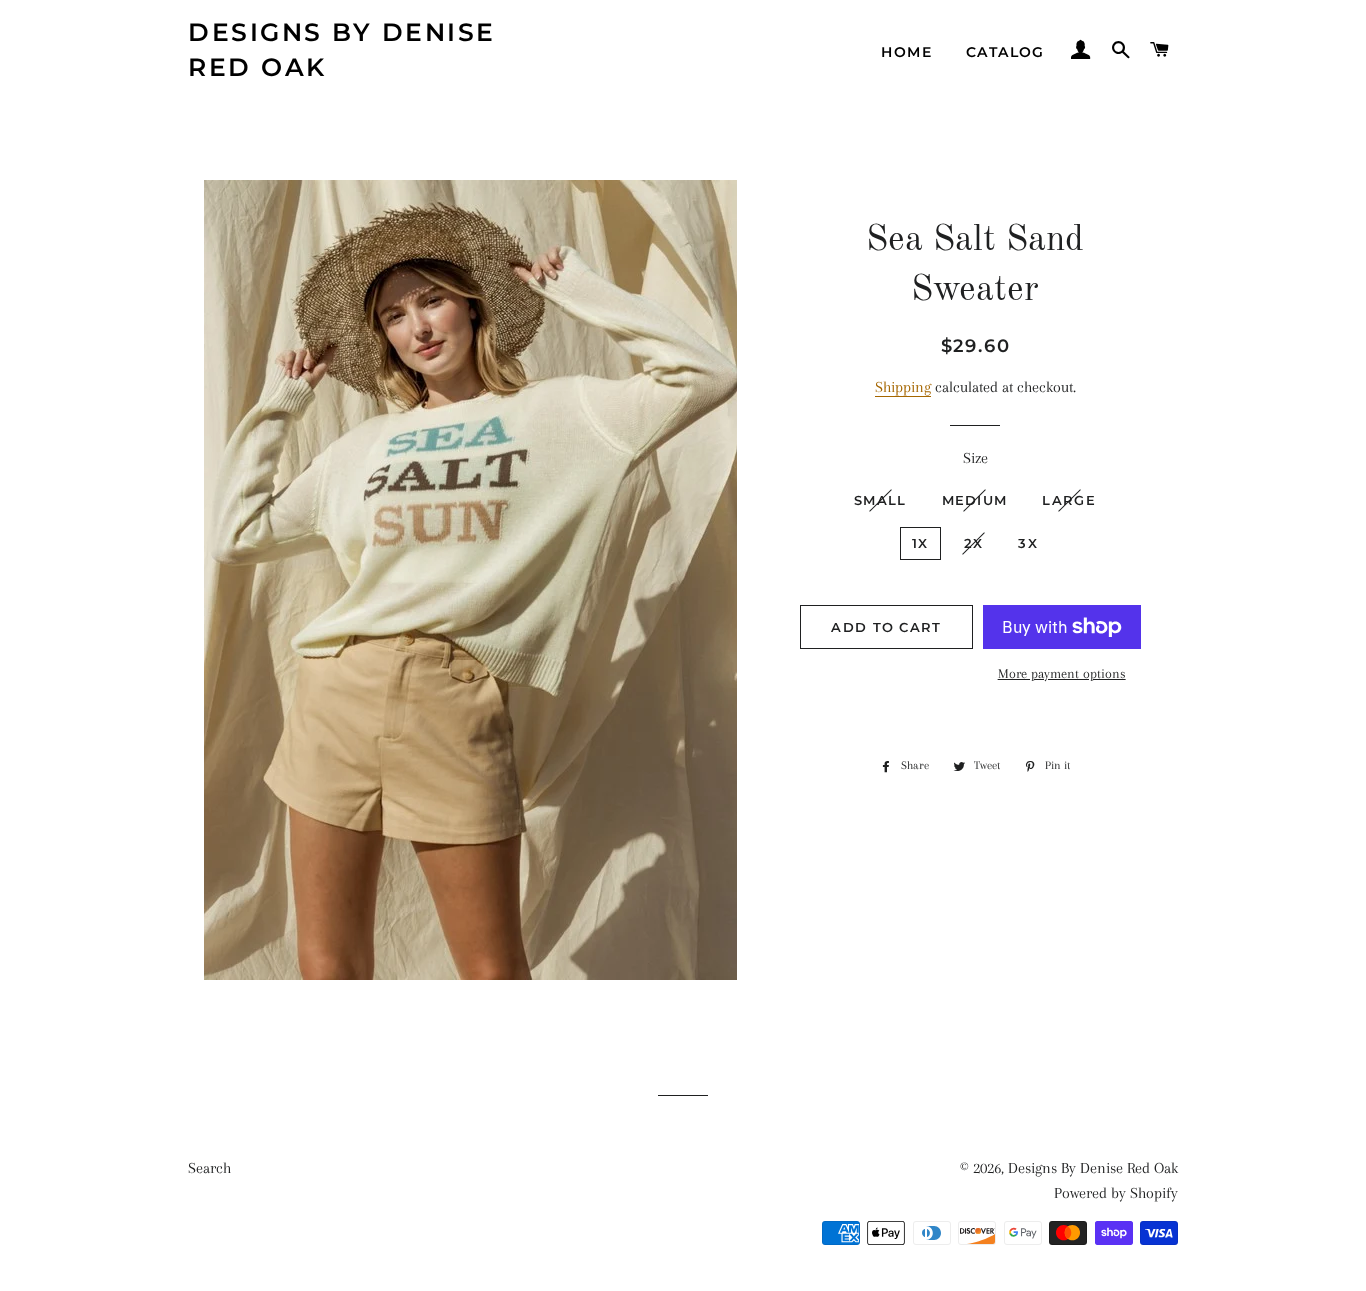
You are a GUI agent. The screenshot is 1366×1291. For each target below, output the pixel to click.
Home (906, 52)
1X (920, 543)
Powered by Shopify (1116, 1193)
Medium (975, 500)
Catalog (1005, 52)
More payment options (1062, 673)
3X (1028, 543)
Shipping (903, 387)
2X (974, 543)
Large (1069, 500)
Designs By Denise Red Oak (342, 49)
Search (209, 1168)
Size (975, 458)
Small (880, 500)
